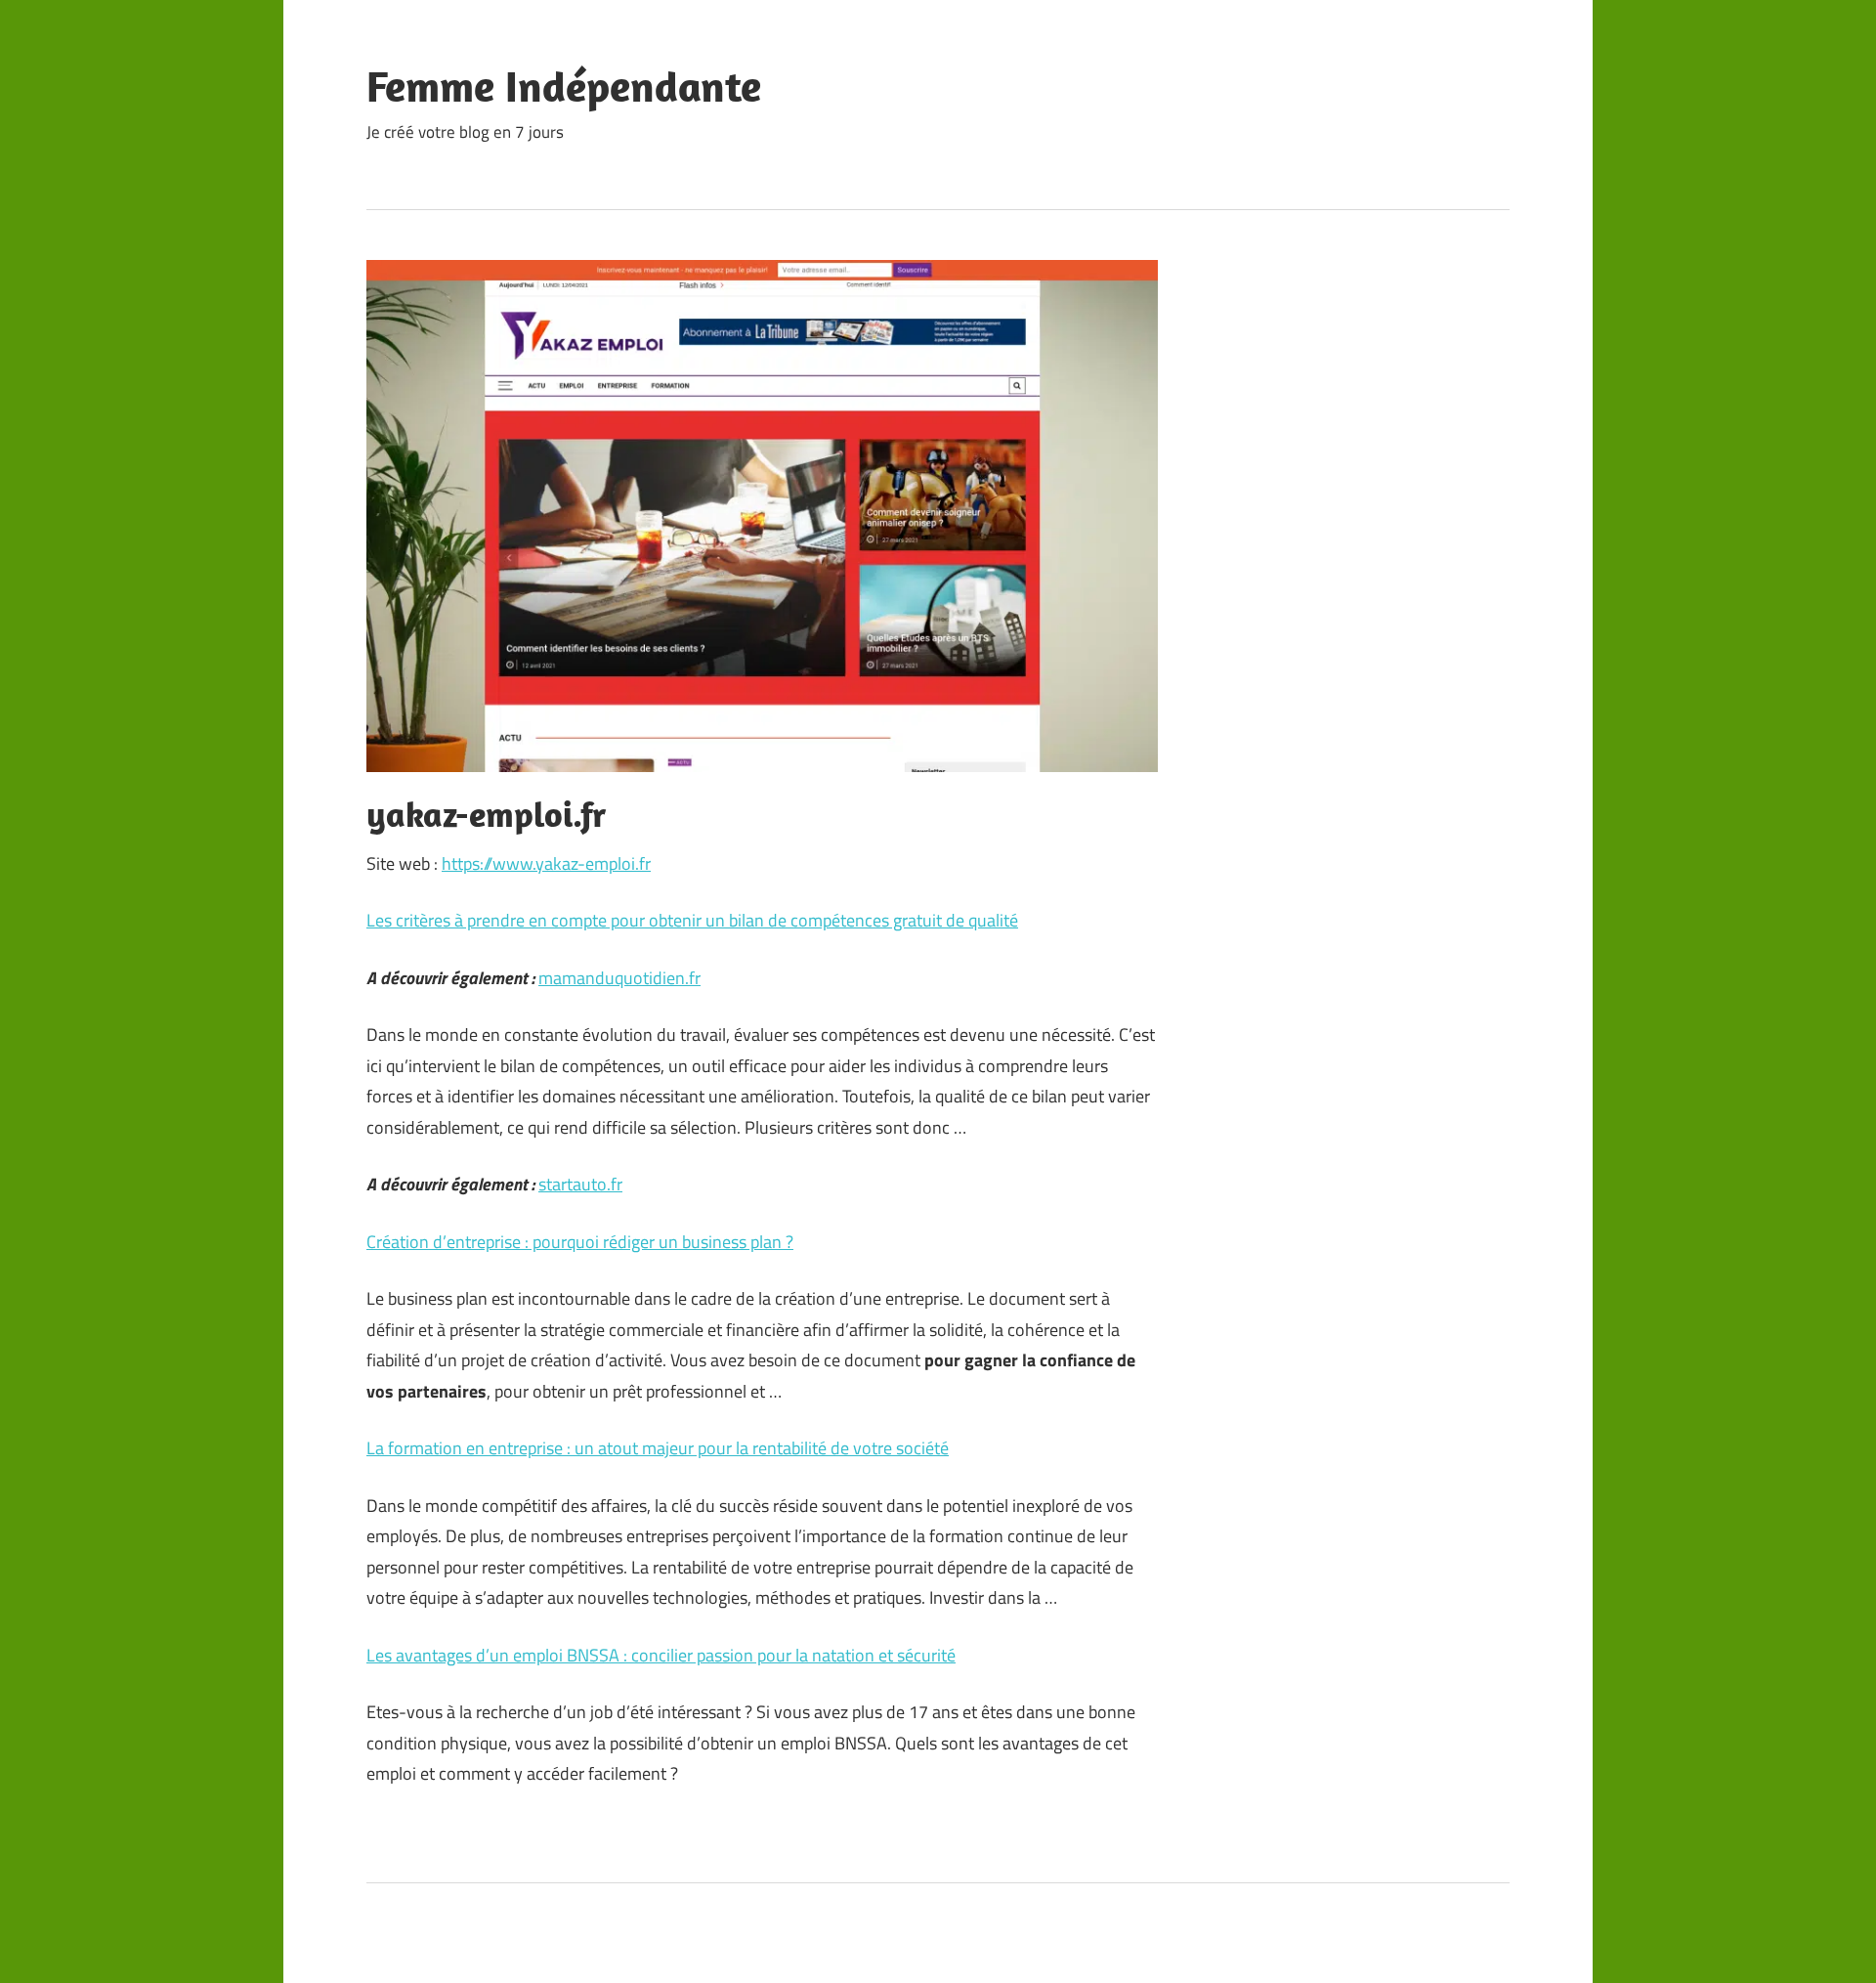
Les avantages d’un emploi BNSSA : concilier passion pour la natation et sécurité (661, 1655)
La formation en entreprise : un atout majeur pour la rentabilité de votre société (658, 1448)
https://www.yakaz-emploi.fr (546, 863)
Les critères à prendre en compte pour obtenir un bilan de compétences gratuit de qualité (692, 920)
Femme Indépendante (564, 86)
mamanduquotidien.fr (619, 978)
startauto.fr (580, 1184)
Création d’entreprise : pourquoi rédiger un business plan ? (580, 1242)
